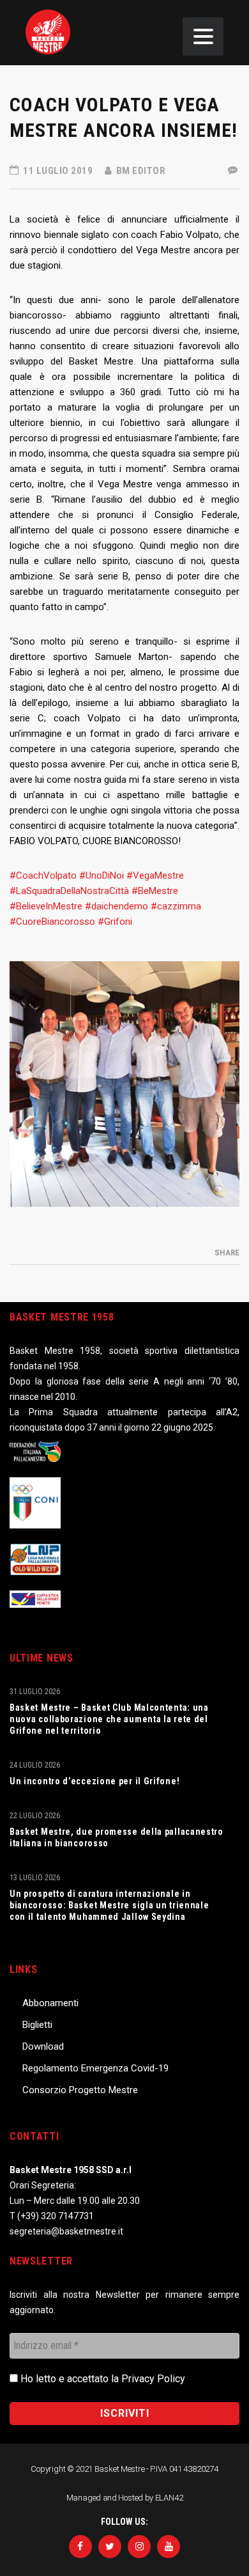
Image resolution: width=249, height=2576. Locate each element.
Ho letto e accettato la (102, 2379)
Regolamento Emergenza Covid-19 (95, 2068)
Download (43, 2046)
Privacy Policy (153, 2379)
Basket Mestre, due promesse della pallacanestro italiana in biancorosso (117, 1837)
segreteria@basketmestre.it (66, 2231)
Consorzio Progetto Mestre (80, 2090)
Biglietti (37, 2025)
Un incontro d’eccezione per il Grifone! (94, 1781)
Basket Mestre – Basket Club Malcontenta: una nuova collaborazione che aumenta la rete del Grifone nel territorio (109, 1719)
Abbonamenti (50, 2003)
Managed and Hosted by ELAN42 (125, 2498)
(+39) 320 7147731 (56, 2216)
